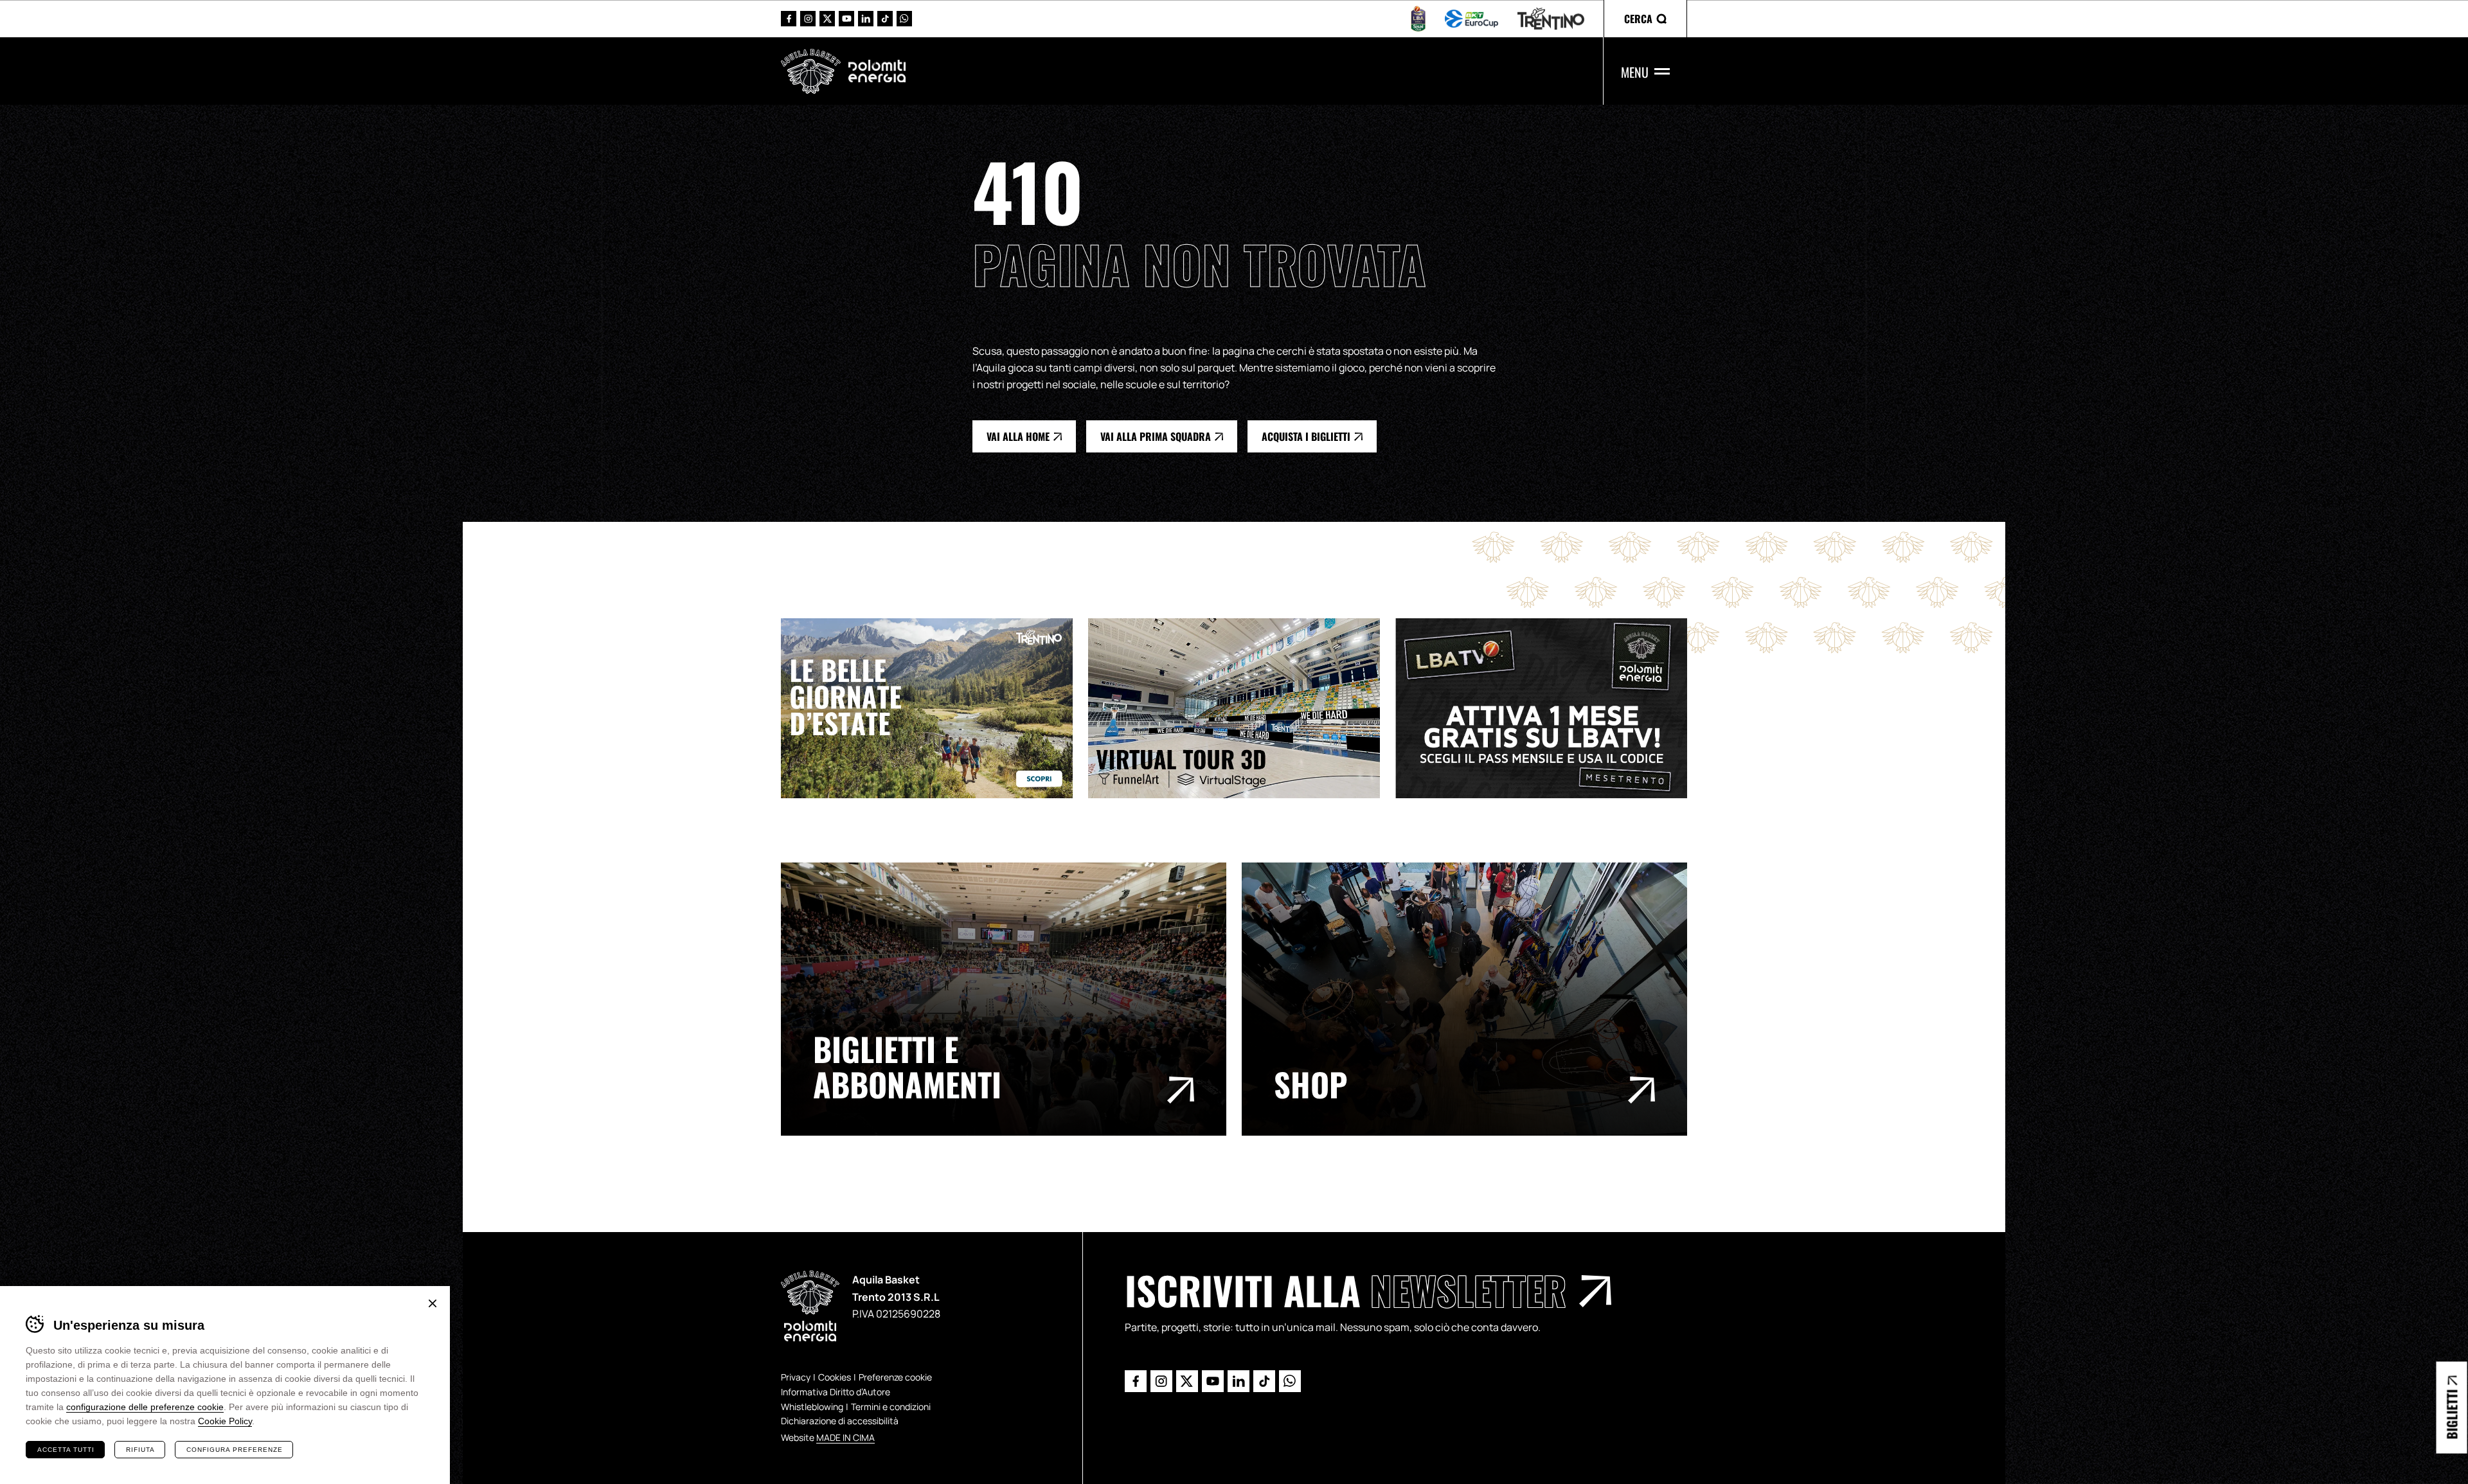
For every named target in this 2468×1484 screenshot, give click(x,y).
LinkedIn (866, 19)
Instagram (808, 19)
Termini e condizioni (891, 1407)
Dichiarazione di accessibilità (840, 1421)
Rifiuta (140, 1450)
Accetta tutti (66, 1450)
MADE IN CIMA (845, 1437)
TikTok (885, 19)
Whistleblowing (812, 1407)
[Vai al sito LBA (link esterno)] (1418, 19)
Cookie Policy (225, 1421)
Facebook (789, 19)
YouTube (846, 19)
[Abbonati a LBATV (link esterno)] (1549, 708)
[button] (1645, 19)
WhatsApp (904, 19)
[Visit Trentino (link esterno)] (934, 708)
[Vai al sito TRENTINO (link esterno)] (1551, 19)
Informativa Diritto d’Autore (836, 1392)
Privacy (796, 1377)
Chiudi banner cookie (433, 1303)
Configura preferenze (235, 1450)
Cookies (835, 1377)
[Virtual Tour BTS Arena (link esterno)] (1242, 708)
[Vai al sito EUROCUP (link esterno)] (1471, 19)
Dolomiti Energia (877, 71)
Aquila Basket (811, 71)
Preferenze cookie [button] (895, 1377)
